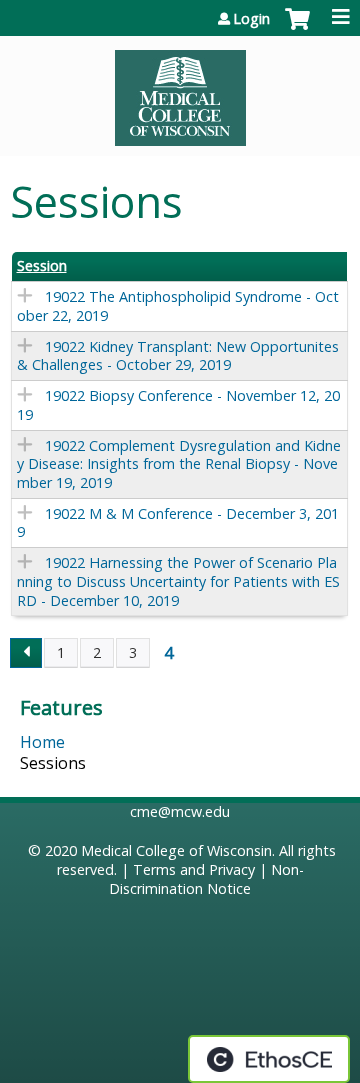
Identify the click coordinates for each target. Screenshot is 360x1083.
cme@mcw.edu (180, 811)
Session (42, 266)
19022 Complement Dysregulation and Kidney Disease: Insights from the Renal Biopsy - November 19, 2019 (179, 464)
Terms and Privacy (194, 869)
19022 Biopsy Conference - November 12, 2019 (178, 405)
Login (251, 19)
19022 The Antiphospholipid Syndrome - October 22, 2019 (178, 306)
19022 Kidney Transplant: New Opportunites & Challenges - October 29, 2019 (178, 356)
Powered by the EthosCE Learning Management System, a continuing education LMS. (269, 1059)
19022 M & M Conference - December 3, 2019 (178, 523)
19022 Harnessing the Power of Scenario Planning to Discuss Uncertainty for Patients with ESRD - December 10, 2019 (178, 581)
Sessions (53, 763)
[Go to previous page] (26, 653)
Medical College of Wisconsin (176, 850)
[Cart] (297, 29)
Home (42, 742)
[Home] (180, 91)
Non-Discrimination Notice (206, 879)
